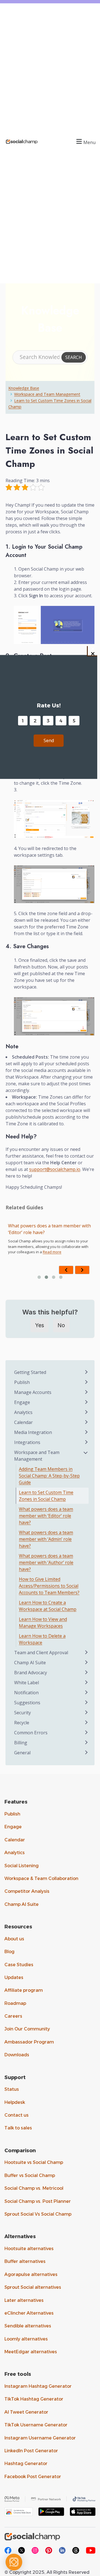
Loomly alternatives (26, 2339)
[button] (85, 142)
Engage (13, 1827)
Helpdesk (15, 2102)
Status (12, 2089)
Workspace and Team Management (47, 394)
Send (49, 740)
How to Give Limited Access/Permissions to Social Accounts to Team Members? (49, 1586)
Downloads (17, 2055)
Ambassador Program (29, 2042)
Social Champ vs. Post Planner (38, 2201)
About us (14, 1939)
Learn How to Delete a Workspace (42, 1639)
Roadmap (15, 2003)
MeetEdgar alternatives (31, 2352)
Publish (12, 1814)
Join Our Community (27, 2029)
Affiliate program (24, 1990)
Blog (9, 1952)
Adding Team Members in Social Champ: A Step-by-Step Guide (49, 1476)
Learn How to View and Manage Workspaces (43, 1623)
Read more (52, 1252)
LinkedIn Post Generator (31, 2451)
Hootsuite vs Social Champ (34, 2162)
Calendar (15, 1840)
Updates (14, 1977)
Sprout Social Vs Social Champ (38, 2214)
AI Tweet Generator (26, 2412)
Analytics (15, 1853)
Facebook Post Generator (33, 2477)
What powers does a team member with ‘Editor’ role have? (46, 1516)
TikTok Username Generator (36, 2425)
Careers (13, 2016)
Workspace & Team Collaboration (41, 1878)
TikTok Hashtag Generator (34, 2399)
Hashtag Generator (26, 2464)
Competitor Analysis (27, 1891)
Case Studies (19, 1965)
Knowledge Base (24, 388)
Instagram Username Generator (40, 2438)
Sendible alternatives (28, 2326)
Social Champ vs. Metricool (34, 2188)
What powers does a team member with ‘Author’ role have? (46, 1562)
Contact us (17, 2115)
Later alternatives (24, 2300)
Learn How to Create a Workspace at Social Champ (48, 1606)
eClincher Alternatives (29, 2313)
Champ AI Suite (22, 1904)
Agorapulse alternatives (31, 2274)
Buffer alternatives (25, 2261)
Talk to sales (18, 2128)
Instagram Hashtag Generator (38, 2386)
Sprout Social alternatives (33, 2287)
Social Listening (22, 1866)
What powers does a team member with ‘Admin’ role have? (49, 1229)
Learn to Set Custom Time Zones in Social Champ (46, 1496)
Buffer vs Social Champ (30, 2175)
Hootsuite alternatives (29, 2249)
